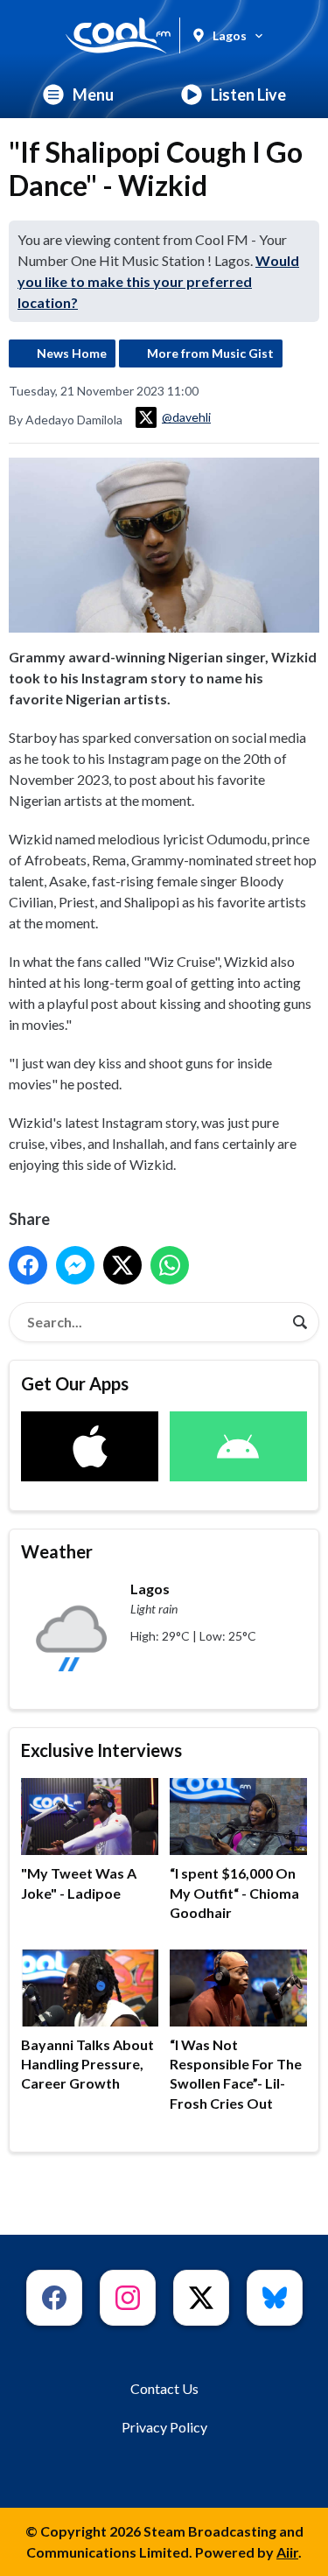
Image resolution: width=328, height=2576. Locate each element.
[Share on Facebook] (28, 1265)
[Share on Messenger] (75, 1265)
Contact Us (164, 2388)
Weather (57, 1551)
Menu (93, 94)
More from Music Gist (210, 353)
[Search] (300, 1322)
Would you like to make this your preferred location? (158, 281)
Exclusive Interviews (101, 1750)
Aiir (287, 2552)
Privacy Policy (164, 2427)
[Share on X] (122, 1265)
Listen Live (248, 94)
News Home (72, 353)
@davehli (186, 417)
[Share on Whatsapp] (170, 1265)
